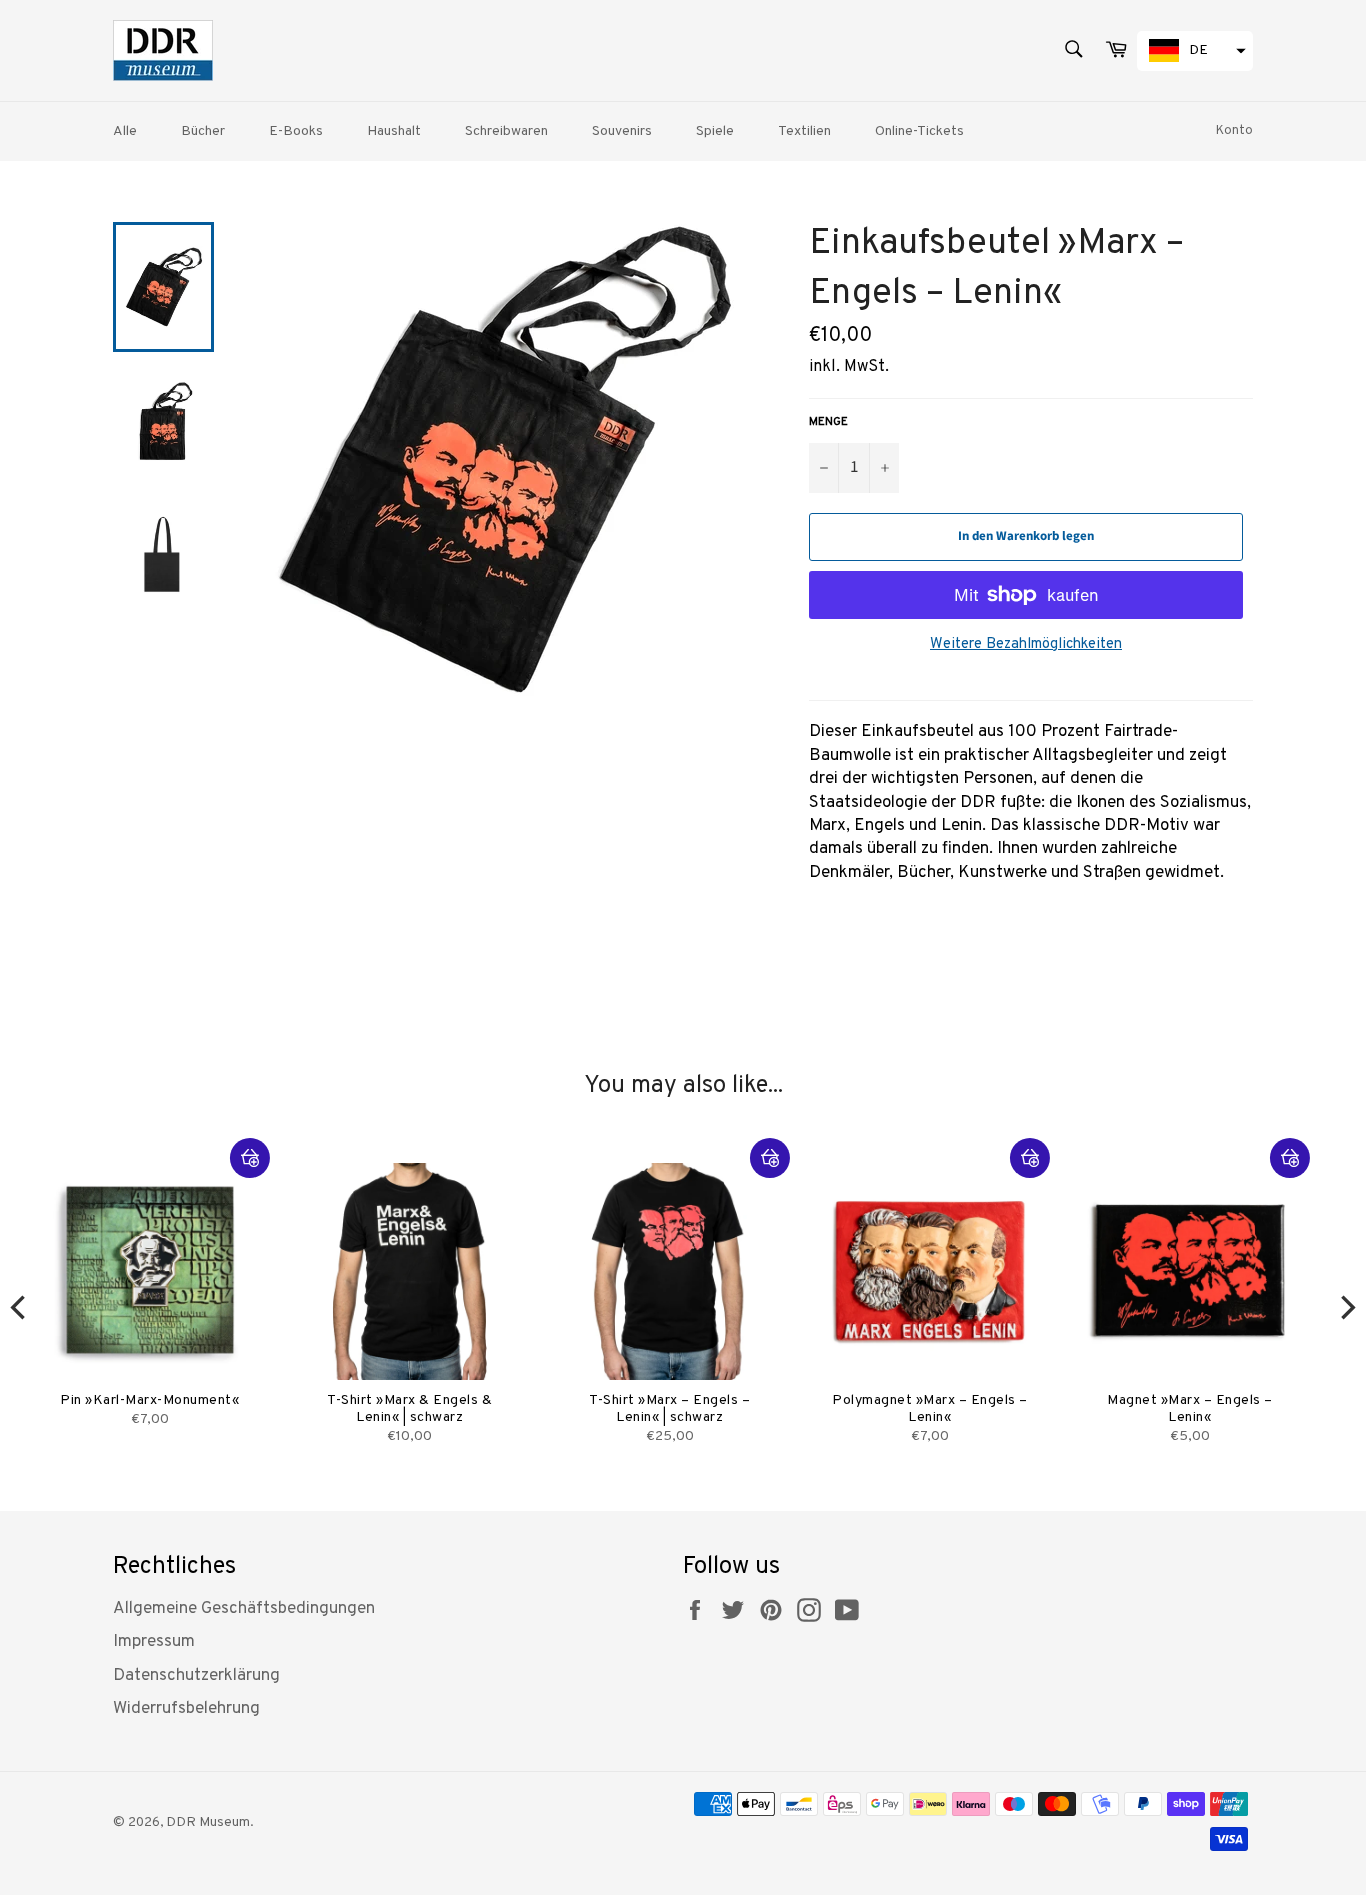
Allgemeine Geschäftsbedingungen (244, 1609)
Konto (1234, 131)
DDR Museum (208, 1822)
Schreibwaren (506, 131)
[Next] (1346, 1307)
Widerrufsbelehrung (186, 1709)
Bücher (203, 131)
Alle (125, 131)
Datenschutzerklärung (196, 1676)
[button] (1195, 51)
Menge (828, 422)
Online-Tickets (919, 131)
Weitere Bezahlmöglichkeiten (1026, 644)
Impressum (154, 1642)
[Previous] (20, 1307)
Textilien (804, 131)
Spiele (715, 131)
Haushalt (394, 131)
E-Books (296, 131)
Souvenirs (622, 131)
